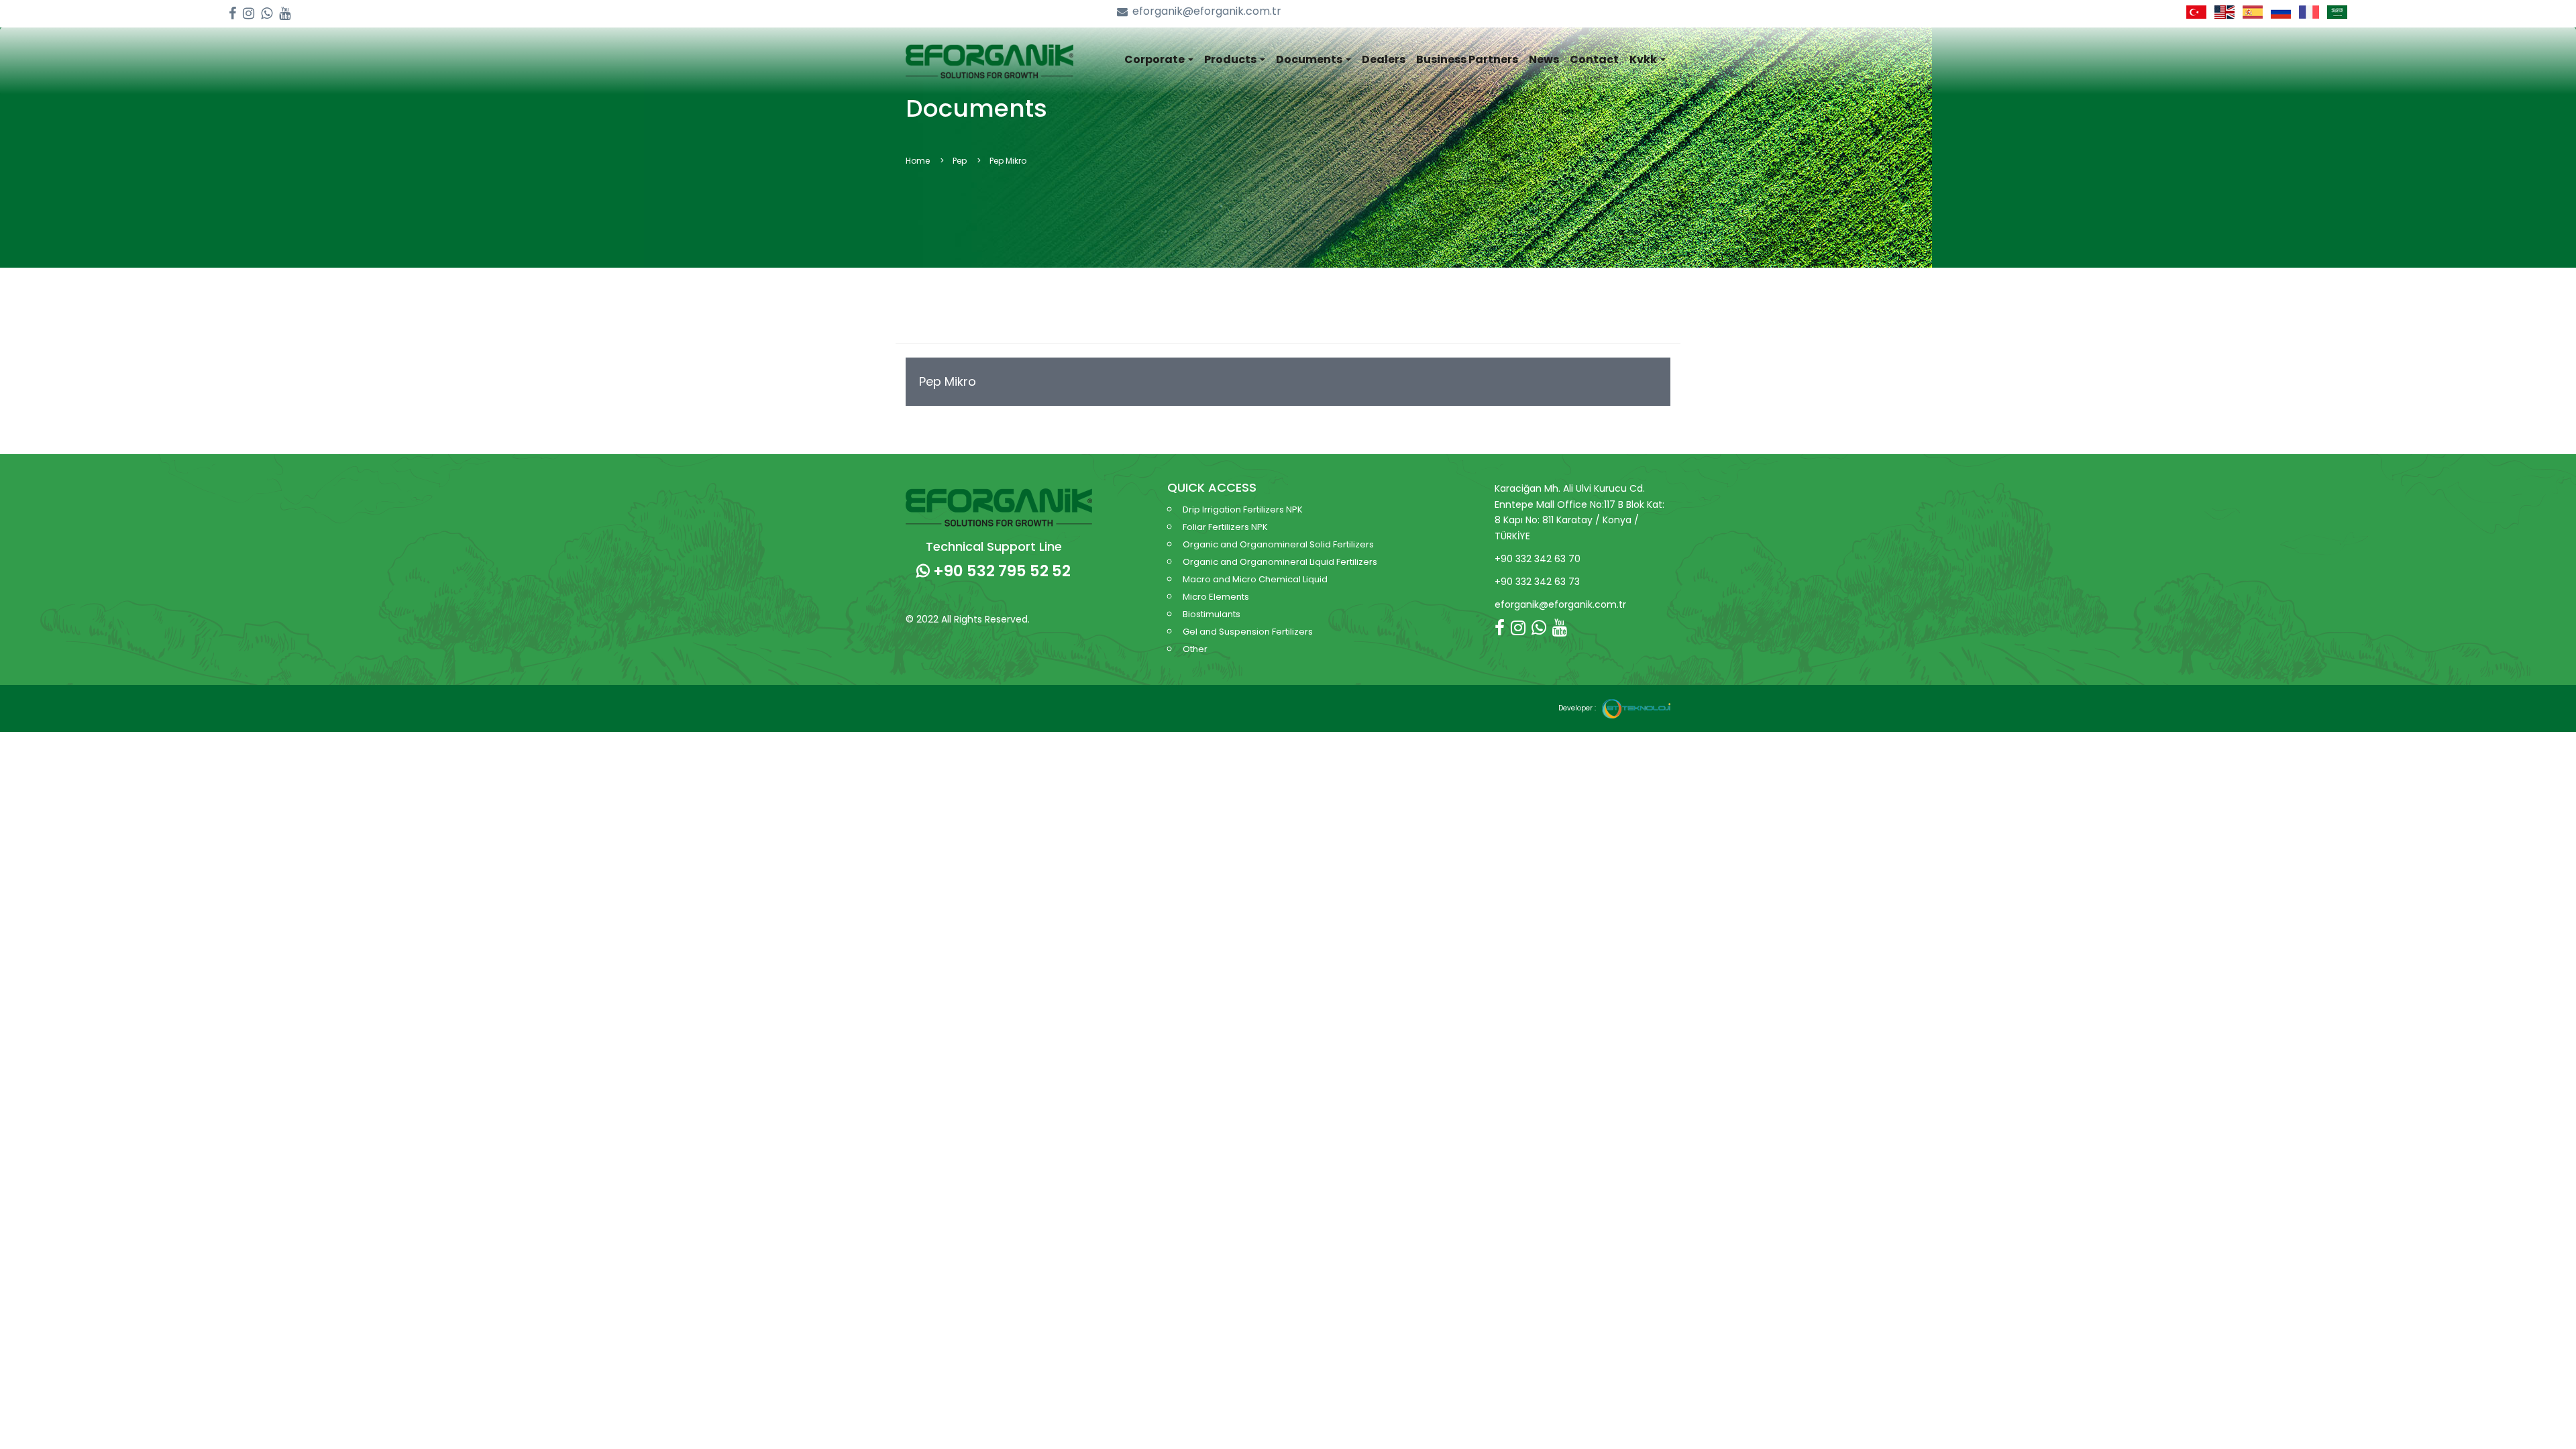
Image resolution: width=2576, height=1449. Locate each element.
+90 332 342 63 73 (1537, 582)
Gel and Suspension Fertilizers (1248, 632)
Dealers (1384, 59)
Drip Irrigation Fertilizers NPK (1243, 509)
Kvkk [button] (1644, 59)
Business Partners (1467, 59)
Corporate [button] (1156, 59)
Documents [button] (1310, 59)
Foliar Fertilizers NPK (1225, 527)
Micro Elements (1216, 597)
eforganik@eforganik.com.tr (1207, 11)
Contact (1594, 59)
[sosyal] (232, 14)
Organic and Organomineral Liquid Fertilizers (1280, 562)
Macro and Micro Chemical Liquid (1255, 579)
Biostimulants (1212, 614)
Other (1195, 649)
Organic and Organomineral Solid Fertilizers (1278, 544)
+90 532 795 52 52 (1000, 571)
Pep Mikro (948, 381)
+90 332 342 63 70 (1538, 559)
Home (918, 161)
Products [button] (1231, 59)
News (1544, 59)
